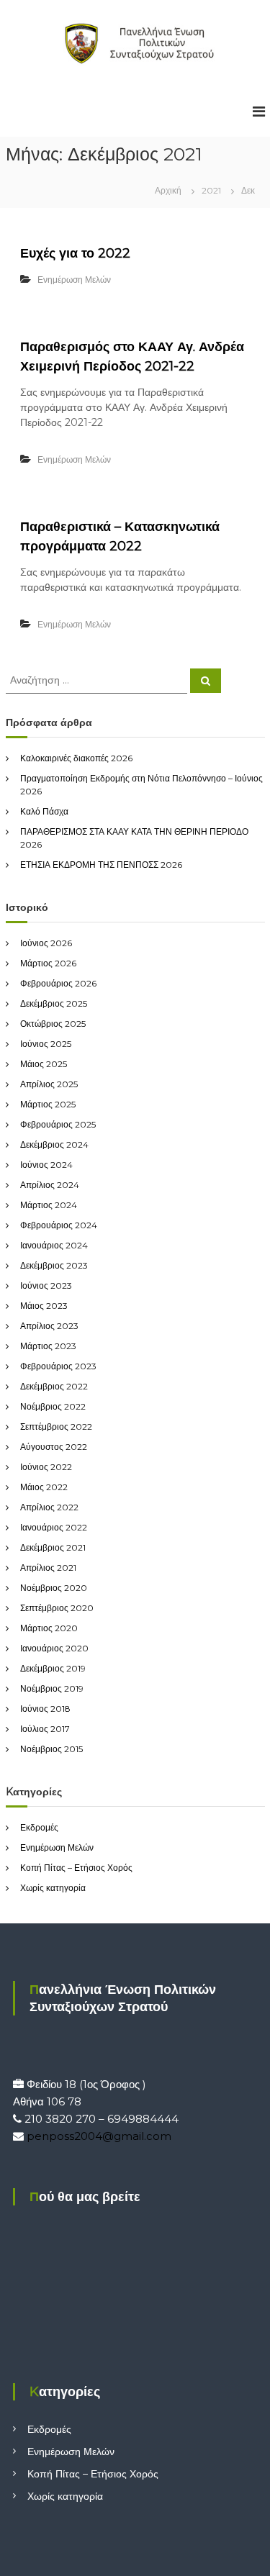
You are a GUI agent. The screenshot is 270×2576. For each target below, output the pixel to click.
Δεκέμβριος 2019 (53, 1668)
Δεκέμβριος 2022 (54, 1386)
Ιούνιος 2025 (46, 1044)
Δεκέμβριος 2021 (53, 1547)
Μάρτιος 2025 (48, 1104)
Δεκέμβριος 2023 (54, 1265)
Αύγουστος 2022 (54, 1447)
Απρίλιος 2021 (48, 1568)
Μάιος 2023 (44, 1306)
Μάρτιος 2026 (48, 963)
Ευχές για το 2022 (75, 253)
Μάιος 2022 (44, 1487)
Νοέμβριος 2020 (54, 1588)
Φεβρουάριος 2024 (59, 1225)
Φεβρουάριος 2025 (58, 1124)
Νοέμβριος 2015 (51, 1749)
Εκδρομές (39, 1827)
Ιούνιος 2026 (46, 943)
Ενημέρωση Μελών (74, 280)
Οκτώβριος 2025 (53, 1024)
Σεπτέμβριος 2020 (57, 1608)
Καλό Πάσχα (44, 811)
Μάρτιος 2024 (49, 1205)
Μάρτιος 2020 (49, 1628)
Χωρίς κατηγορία (53, 1888)
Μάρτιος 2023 (48, 1346)
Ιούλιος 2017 (45, 1729)
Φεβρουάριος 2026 (58, 983)
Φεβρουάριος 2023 (58, 1366)
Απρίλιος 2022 (49, 1507)
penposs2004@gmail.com (99, 2136)
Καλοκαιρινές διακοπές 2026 (76, 758)
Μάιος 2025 (44, 1064)
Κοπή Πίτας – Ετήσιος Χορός (76, 1868)
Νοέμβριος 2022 (53, 1406)
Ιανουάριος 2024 (54, 1245)
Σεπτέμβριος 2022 (56, 1427)
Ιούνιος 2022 (46, 1467)
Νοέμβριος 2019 (52, 1688)
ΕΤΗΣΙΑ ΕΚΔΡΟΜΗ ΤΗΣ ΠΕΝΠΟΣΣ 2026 (101, 865)
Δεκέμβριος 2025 (54, 1003)
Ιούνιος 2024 (46, 1165)
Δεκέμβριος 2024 (54, 1144)
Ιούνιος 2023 (46, 1285)
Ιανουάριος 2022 (54, 1527)
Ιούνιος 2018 (45, 1709)
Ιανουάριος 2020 (54, 1648)
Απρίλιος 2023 (49, 1326)
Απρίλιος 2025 (49, 1084)
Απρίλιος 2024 (50, 1185)
